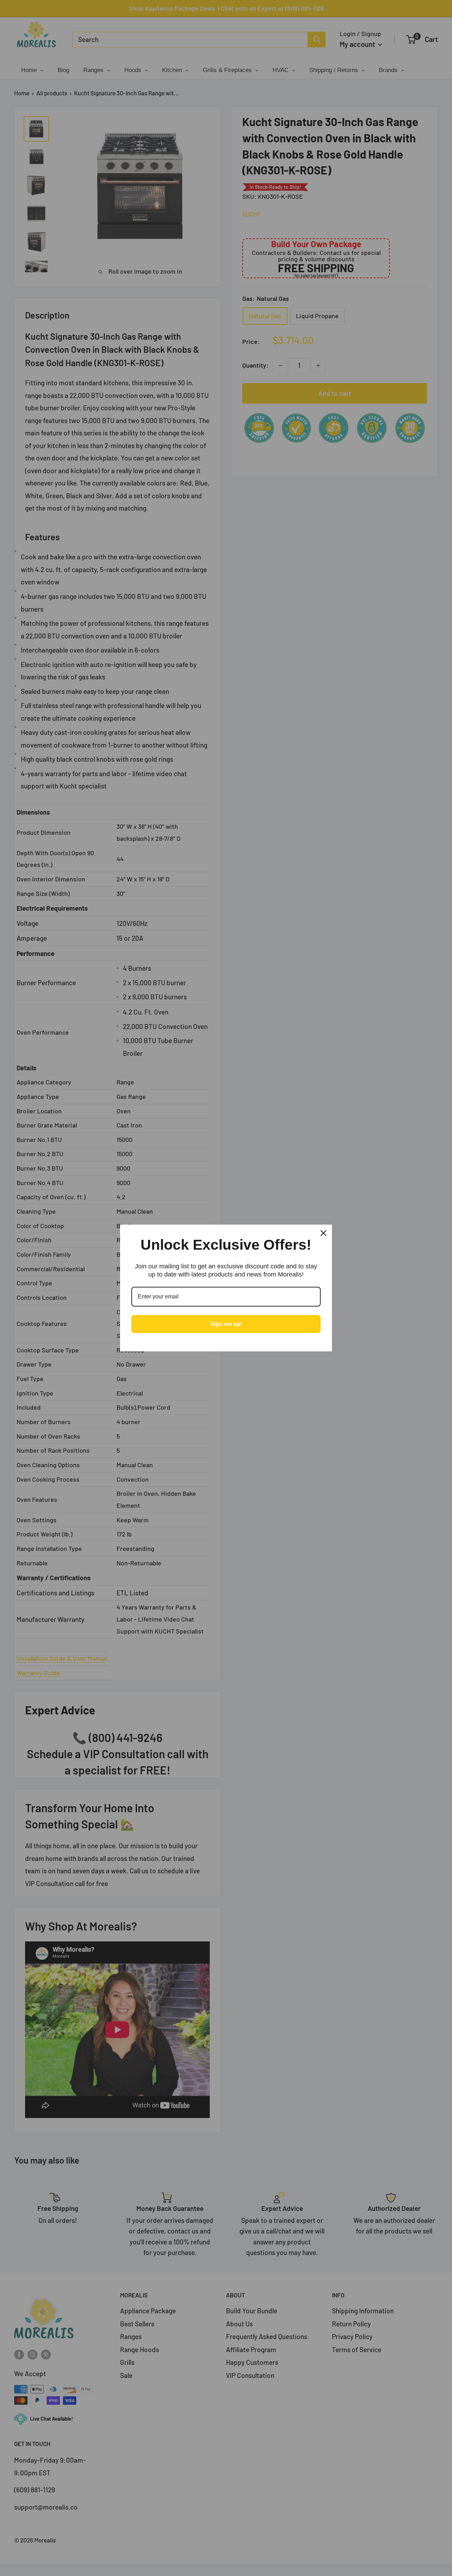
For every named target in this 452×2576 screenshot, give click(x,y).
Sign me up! (226, 1324)
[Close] (323, 1233)
